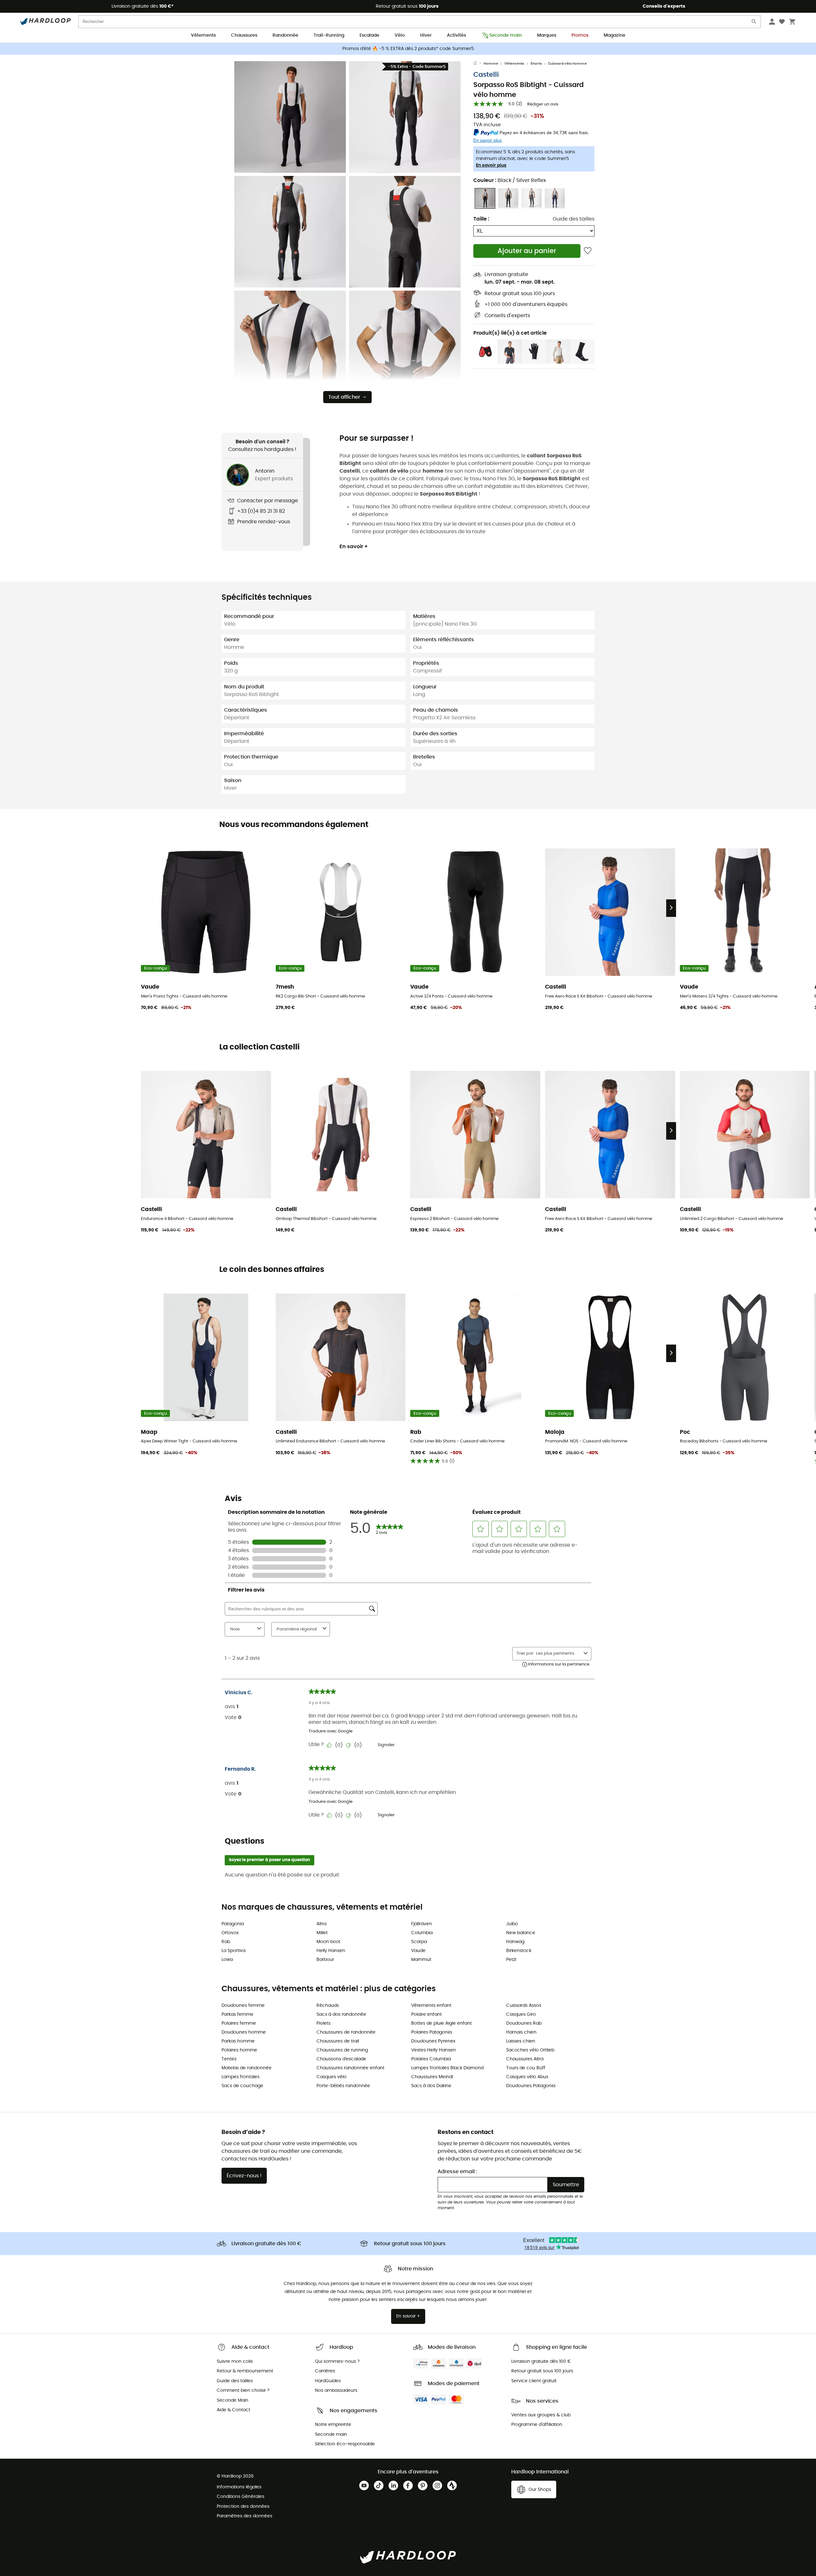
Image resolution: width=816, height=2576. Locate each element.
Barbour (325, 1960)
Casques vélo (331, 2077)
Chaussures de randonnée (346, 2032)
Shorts (536, 64)
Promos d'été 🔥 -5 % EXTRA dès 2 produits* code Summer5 (408, 49)
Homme (491, 64)
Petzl (511, 1960)
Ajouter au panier (527, 251)
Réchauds (328, 2006)
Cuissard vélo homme (567, 64)
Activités (456, 35)
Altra (321, 1924)
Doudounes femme (243, 2006)
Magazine (615, 35)
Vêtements (203, 35)
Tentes (229, 2059)
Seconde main (506, 35)
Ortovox (230, 1933)
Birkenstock (519, 1951)
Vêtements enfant (431, 2006)
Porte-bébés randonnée (343, 2086)
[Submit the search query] (754, 23)
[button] (290, 117)
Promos (580, 35)
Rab (226, 1942)
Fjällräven (422, 1924)
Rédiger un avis (543, 104)
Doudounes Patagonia (531, 2086)
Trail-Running (329, 35)
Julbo (512, 1924)
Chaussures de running (342, 2050)
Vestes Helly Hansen (433, 2050)
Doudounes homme (244, 2032)
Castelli (486, 75)
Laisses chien (521, 2041)
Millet (322, 1933)
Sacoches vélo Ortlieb (530, 2050)
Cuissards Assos (524, 2006)
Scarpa (419, 1942)
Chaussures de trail (338, 2041)
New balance (521, 1933)
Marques (547, 35)
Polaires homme (239, 2050)
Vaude (418, 1951)
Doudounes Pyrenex (433, 2041)
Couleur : (510, 180)
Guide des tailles (574, 219)
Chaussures (244, 35)
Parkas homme (238, 2041)
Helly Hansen (331, 1951)
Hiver (426, 35)
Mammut (421, 1960)
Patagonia (233, 1924)
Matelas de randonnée (247, 2068)
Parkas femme (237, 2014)
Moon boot (328, 1942)
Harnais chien (521, 2032)
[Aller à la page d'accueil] (478, 64)
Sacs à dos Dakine (431, 2086)
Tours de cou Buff (526, 2068)
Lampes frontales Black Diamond (447, 2068)
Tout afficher (344, 397)
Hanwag (515, 1942)
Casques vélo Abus (527, 2077)
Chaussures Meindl (432, 2077)
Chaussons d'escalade (341, 2059)
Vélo (400, 35)
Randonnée (285, 35)
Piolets (324, 2023)
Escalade (369, 35)
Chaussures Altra (525, 2059)
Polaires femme (239, 2023)
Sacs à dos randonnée (341, 2014)
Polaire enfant (426, 2014)
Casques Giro (521, 2014)
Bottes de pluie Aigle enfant (441, 2023)
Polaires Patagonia (431, 2032)
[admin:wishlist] (588, 251)
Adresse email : (457, 2172)
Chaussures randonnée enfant (350, 2068)
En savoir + (354, 547)
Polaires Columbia (431, 2059)
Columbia (422, 1933)
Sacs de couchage (242, 2086)
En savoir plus (491, 165)
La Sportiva (233, 1951)
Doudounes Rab (524, 2023)
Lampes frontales (240, 2077)
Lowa (227, 1960)
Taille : (481, 219)
